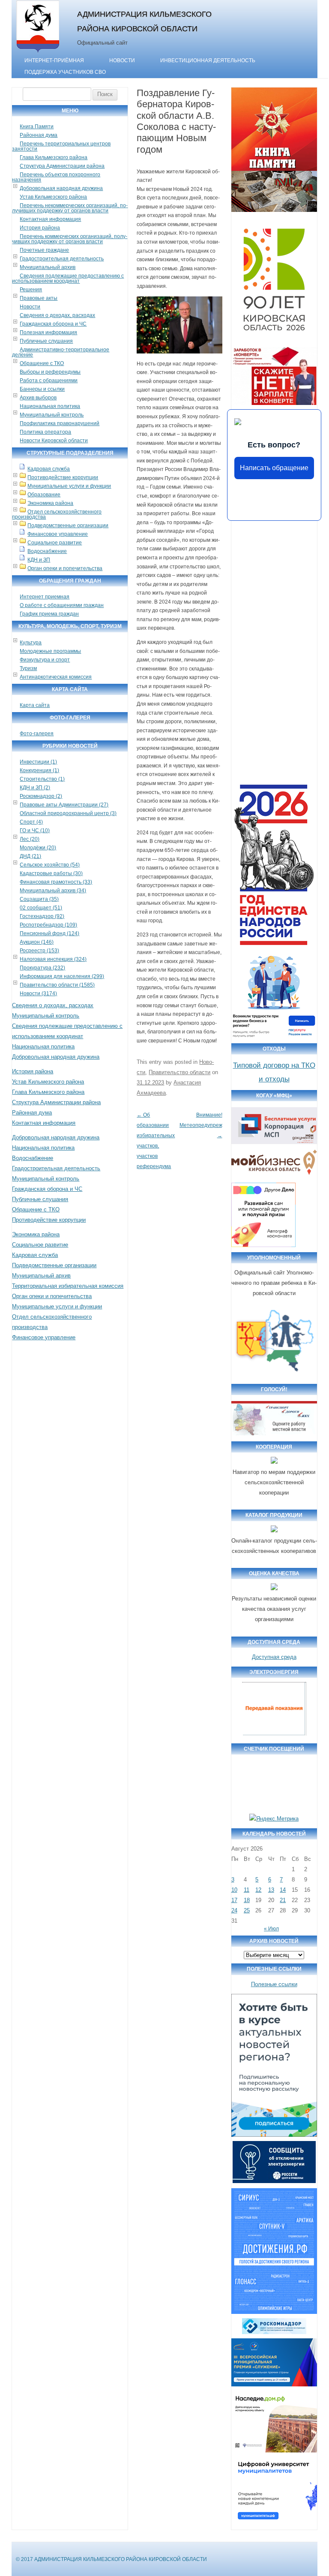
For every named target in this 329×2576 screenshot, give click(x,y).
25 (247, 1910)
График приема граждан (49, 614)
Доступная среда (274, 1657)
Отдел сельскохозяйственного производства (57, 514)
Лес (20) (30, 839)
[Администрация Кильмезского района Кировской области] (38, 53)
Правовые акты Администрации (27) (64, 805)
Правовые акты (39, 298)
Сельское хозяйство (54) (50, 865)
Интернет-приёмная (54, 60)
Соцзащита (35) (39, 899)
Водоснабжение (47, 551)
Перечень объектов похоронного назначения (56, 177)
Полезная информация (48, 332)
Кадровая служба (49, 469)
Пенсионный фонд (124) (49, 933)
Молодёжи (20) (38, 848)
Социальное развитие (55, 543)
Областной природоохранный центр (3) (68, 813)
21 (283, 1900)
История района (40, 228)
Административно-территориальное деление (61, 352)
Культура (31, 643)
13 (271, 1890)
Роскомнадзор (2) (41, 796)
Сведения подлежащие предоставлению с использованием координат (68, 278)
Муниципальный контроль (52, 415)
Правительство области (179, 1072)
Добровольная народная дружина (61, 188)
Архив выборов (38, 398)
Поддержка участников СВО (65, 72)
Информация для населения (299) (62, 976)
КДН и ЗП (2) (35, 788)
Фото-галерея (37, 734)
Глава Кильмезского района (54, 157)
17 (234, 1900)
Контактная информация (50, 219)
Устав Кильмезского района (53, 197)
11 (247, 1890)
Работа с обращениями (49, 381)
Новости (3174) (38, 994)
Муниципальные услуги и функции (69, 486)
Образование (44, 495)
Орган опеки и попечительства (65, 568)
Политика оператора (45, 432)
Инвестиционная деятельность (208, 60)
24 (234, 1910)
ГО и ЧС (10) (35, 830)
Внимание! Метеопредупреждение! (209, 1125)
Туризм (28, 668)
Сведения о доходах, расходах (57, 315)
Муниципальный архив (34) (53, 891)
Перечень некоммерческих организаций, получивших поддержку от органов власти (70, 208)
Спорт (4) (31, 822)
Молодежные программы (50, 651)
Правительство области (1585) (57, 985)
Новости (122, 60)
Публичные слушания (46, 341)
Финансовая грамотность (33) (56, 882)
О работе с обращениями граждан (62, 605)
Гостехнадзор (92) (42, 916)
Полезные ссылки (274, 1984)
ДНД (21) (30, 856)
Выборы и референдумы (50, 372)
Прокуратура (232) (42, 968)
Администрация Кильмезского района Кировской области (144, 21)
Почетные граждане (44, 250)
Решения (31, 290)
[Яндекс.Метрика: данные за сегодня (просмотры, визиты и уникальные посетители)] (274, 1819)
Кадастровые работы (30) (51, 873)
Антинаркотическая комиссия (56, 677)
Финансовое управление (58, 534)
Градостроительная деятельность (62, 259)
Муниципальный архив (48, 267)
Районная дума (39, 135)
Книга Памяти (37, 127)
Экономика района (50, 503)
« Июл (271, 1929)
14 (283, 1890)
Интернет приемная (45, 597)
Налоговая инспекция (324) (53, 959)
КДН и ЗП (39, 560)
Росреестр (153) (39, 951)
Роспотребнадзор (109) (48, 925)
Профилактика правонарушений (60, 423)
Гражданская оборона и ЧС (53, 324)
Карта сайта (35, 705)
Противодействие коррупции (63, 477)
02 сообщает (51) (41, 908)
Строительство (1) (42, 779)
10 (234, 1890)
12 (258, 1890)
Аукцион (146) (37, 942)
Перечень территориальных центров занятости (61, 146)
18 (247, 1900)
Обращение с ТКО (42, 363)
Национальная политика (50, 406)
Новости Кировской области (54, 441)
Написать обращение (274, 468)
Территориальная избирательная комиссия (68, 1286)
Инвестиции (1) (38, 762)
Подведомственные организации (68, 525)
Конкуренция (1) (39, 770)
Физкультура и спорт (45, 660)
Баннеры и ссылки (42, 389)
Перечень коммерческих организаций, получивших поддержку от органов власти (70, 239)
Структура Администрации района (62, 166)
